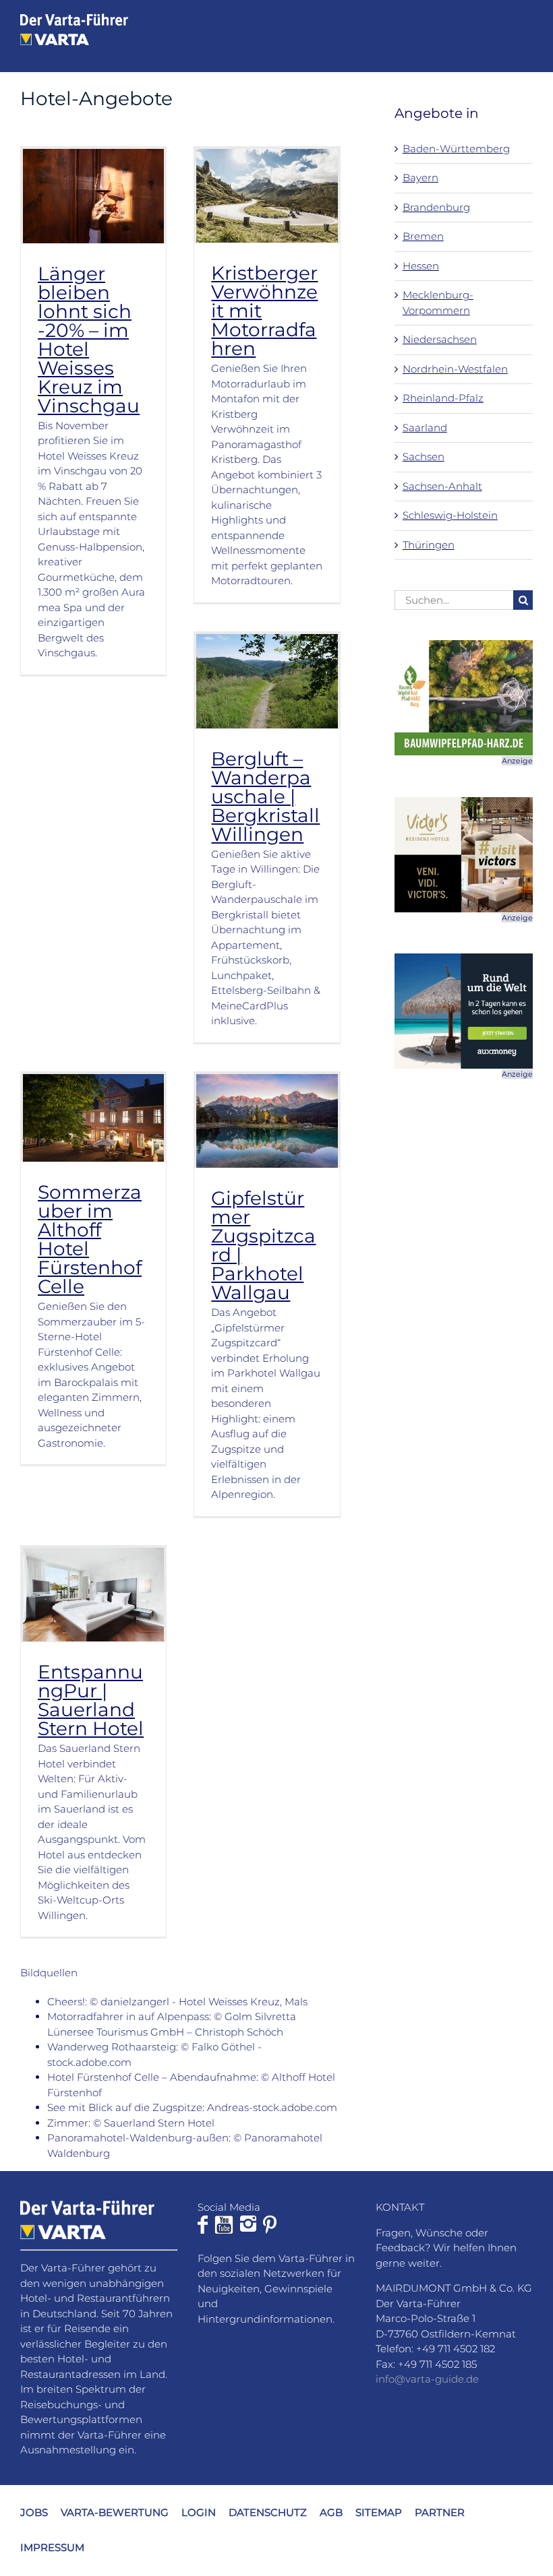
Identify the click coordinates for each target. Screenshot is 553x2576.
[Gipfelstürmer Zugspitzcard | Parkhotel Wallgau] (267, 1121)
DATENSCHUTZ (268, 2512)
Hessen (421, 266)
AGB (331, 2512)
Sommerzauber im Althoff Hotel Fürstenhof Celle (90, 1239)
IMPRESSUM (52, 2547)
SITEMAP (379, 2512)
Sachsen (424, 457)
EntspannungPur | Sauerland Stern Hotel (91, 1700)
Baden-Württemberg (456, 149)
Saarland (425, 428)
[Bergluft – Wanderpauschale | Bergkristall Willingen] (267, 681)
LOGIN (199, 2512)
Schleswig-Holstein (450, 515)
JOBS (34, 2512)
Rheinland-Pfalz (443, 398)
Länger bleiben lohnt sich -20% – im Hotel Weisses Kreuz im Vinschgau (89, 340)
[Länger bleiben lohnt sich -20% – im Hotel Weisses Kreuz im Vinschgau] (93, 196)
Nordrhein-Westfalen (455, 369)
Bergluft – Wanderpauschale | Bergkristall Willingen (265, 796)
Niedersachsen (440, 339)
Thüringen (429, 545)
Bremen (423, 236)
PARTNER (440, 2512)
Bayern (420, 178)
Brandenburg (436, 207)
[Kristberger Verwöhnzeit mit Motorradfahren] (267, 196)
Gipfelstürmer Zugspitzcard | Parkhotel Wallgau (263, 1245)
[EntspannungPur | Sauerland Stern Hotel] (93, 1595)
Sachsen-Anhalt (442, 486)
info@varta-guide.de (427, 2379)
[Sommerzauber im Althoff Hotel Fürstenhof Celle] (93, 1118)
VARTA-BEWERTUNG (115, 2512)
